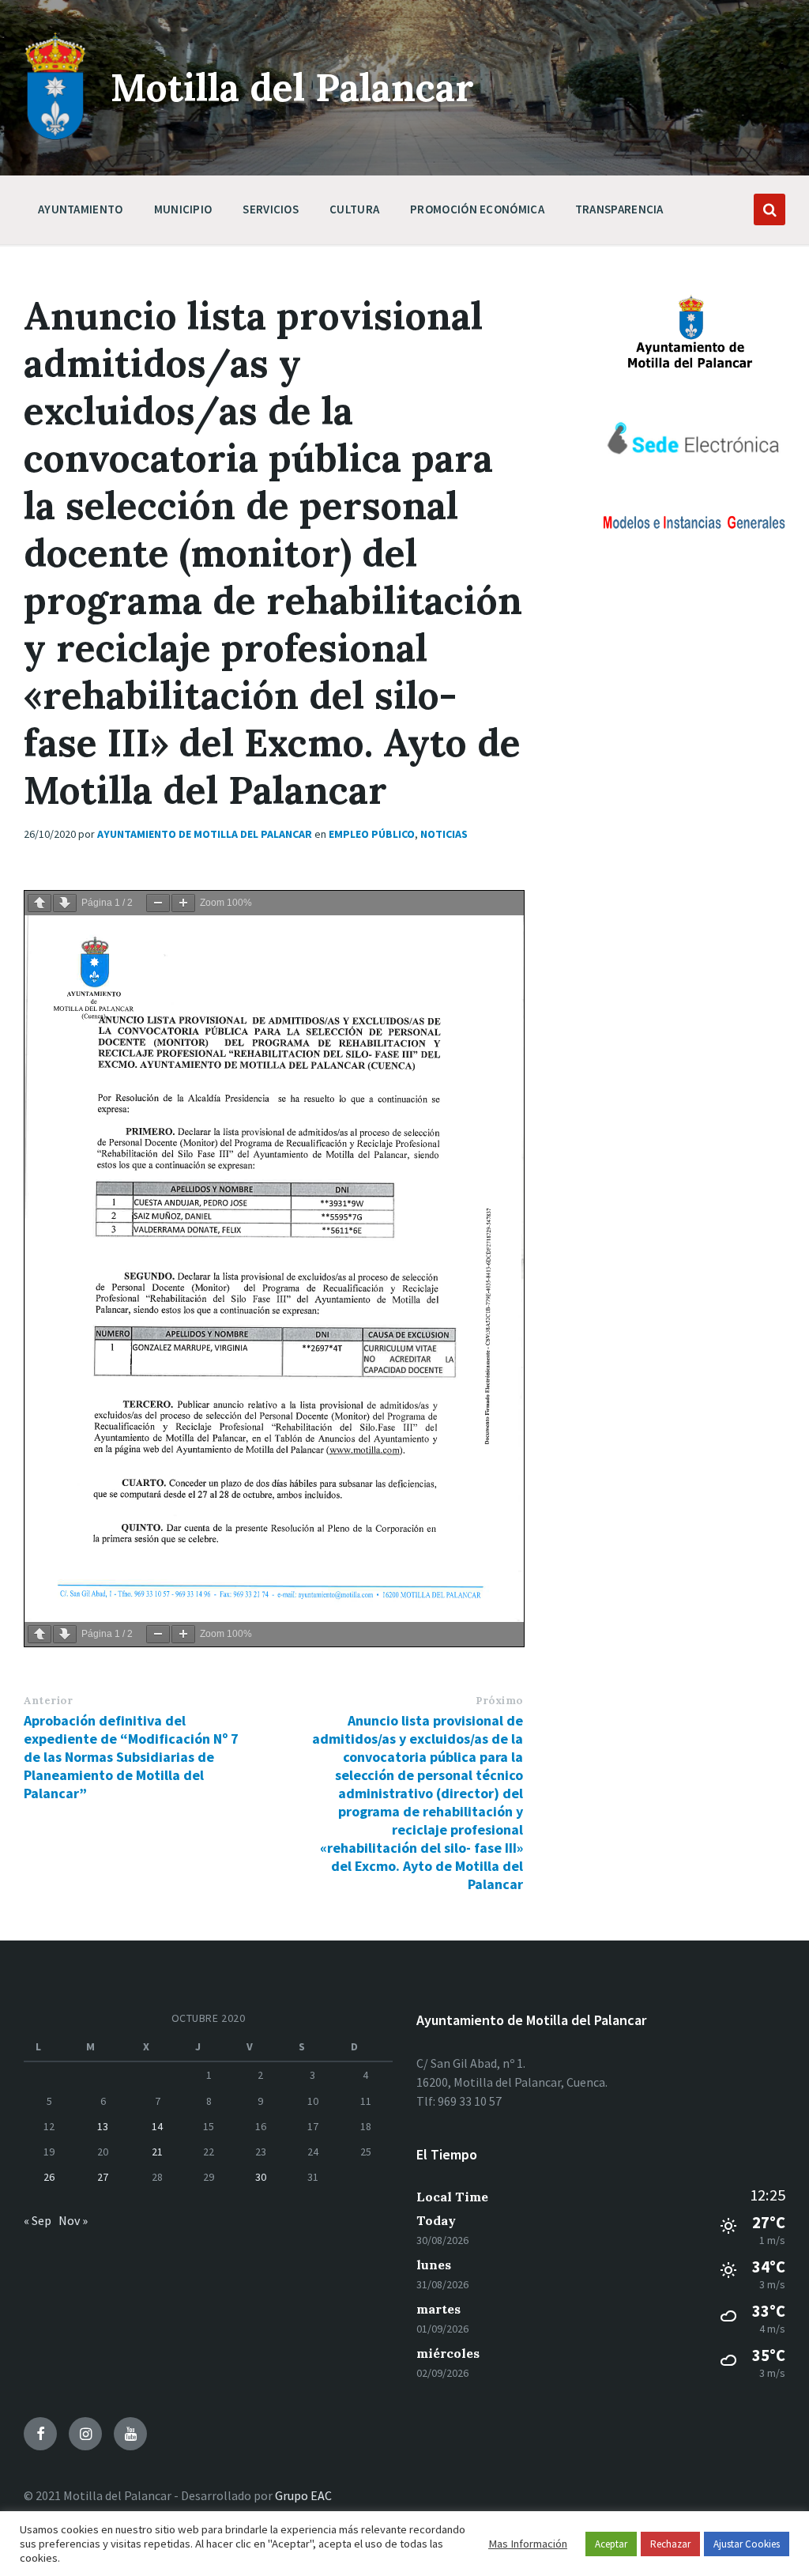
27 (103, 2177)
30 (261, 2177)
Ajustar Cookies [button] (747, 2544)
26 (49, 2177)
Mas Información (528, 2544)
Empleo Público (372, 834)
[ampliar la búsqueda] (769, 209)
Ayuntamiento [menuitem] (81, 209)
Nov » (73, 2220)
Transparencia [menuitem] (619, 209)
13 (103, 2126)
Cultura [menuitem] (354, 209)
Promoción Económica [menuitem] (477, 209)
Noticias (444, 834)
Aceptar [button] (611, 2544)
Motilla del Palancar (292, 87)
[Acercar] (183, 903)
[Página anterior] (40, 903)
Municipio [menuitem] (183, 209)
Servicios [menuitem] (271, 209)
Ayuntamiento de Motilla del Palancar (205, 834)
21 (157, 2152)
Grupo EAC (303, 2495)
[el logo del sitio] (55, 136)
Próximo (499, 1701)
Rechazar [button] (670, 2544)
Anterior (48, 1701)
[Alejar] (158, 903)
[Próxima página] (65, 903)
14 (157, 2126)
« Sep (38, 2220)
